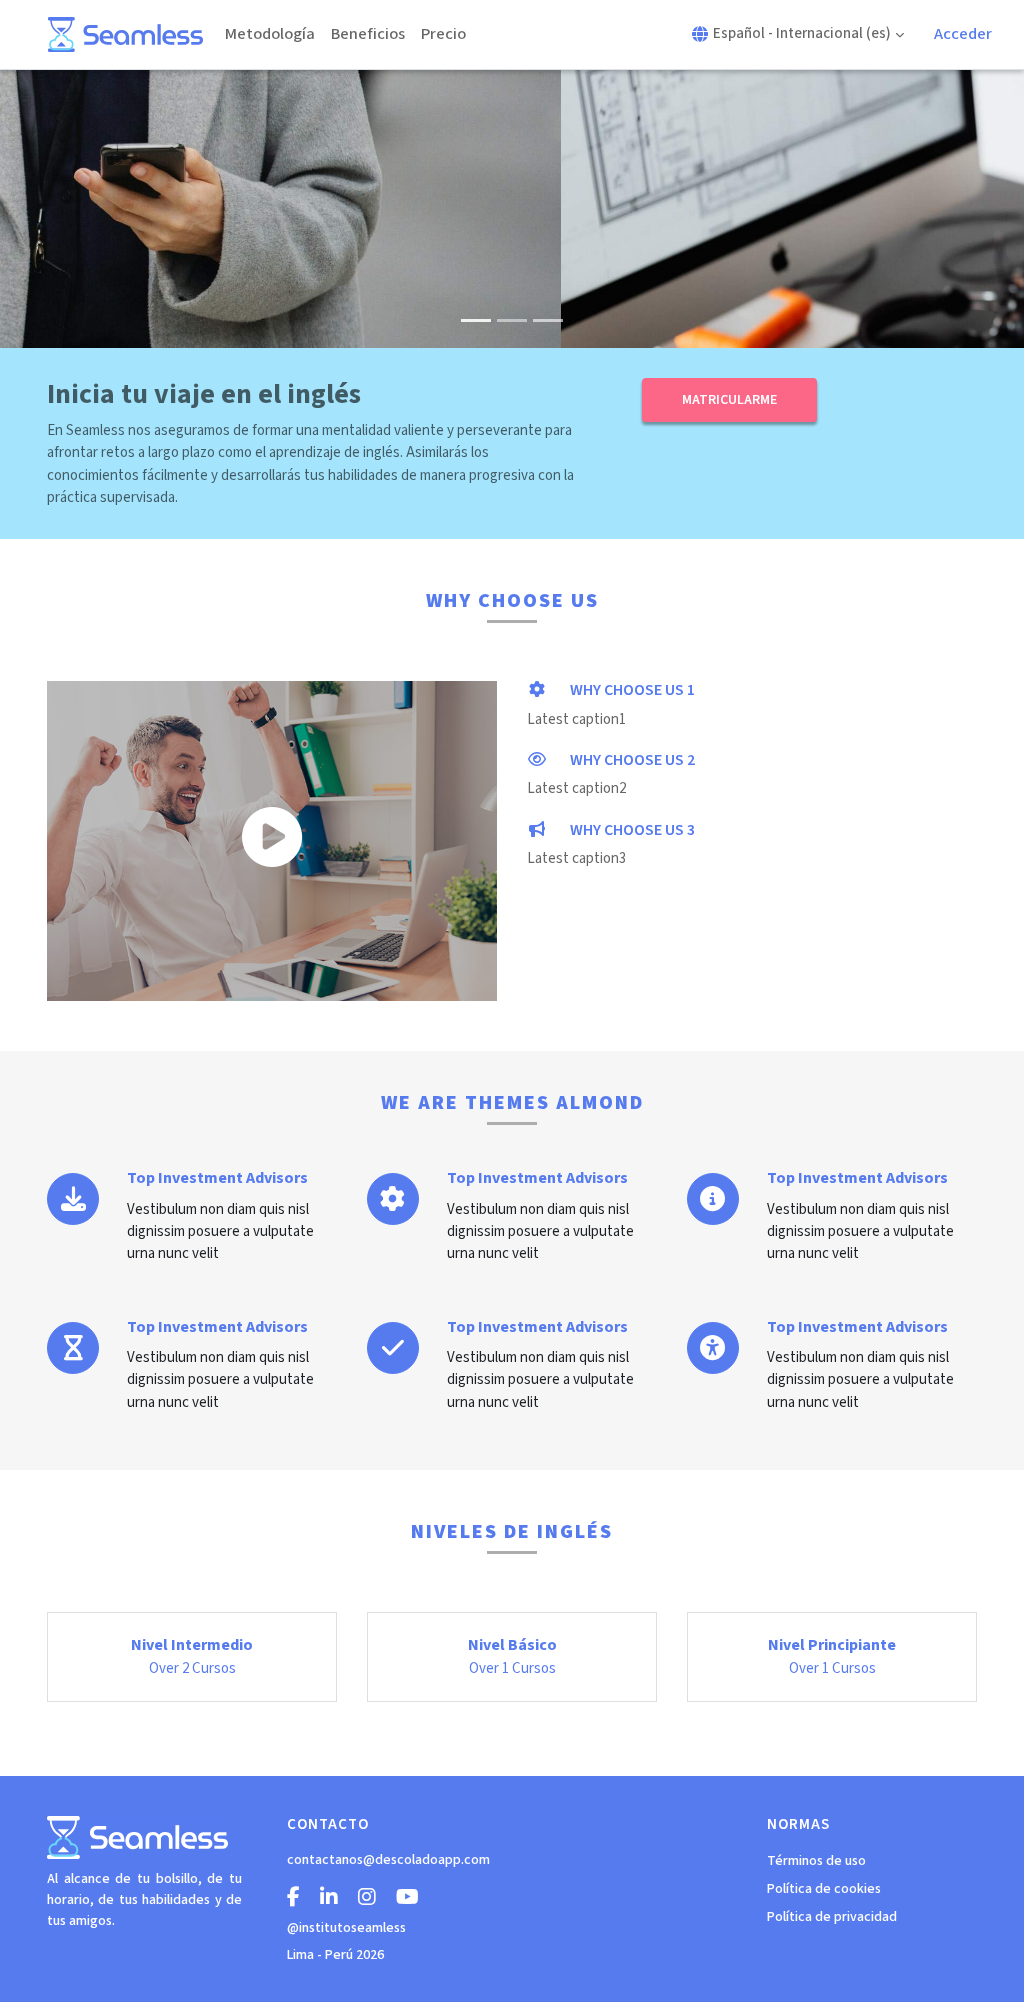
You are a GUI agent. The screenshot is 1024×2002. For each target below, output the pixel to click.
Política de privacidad (832, 1917)
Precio (443, 34)
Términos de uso (816, 1861)
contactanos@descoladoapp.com (388, 1860)
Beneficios (368, 34)
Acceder (963, 34)
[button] (797, 34)
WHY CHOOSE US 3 (631, 830)
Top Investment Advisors (217, 1178)
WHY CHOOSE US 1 (631, 690)
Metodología (270, 34)
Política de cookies (824, 1889)
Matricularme (729, 400)
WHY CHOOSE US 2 (631, 760)
